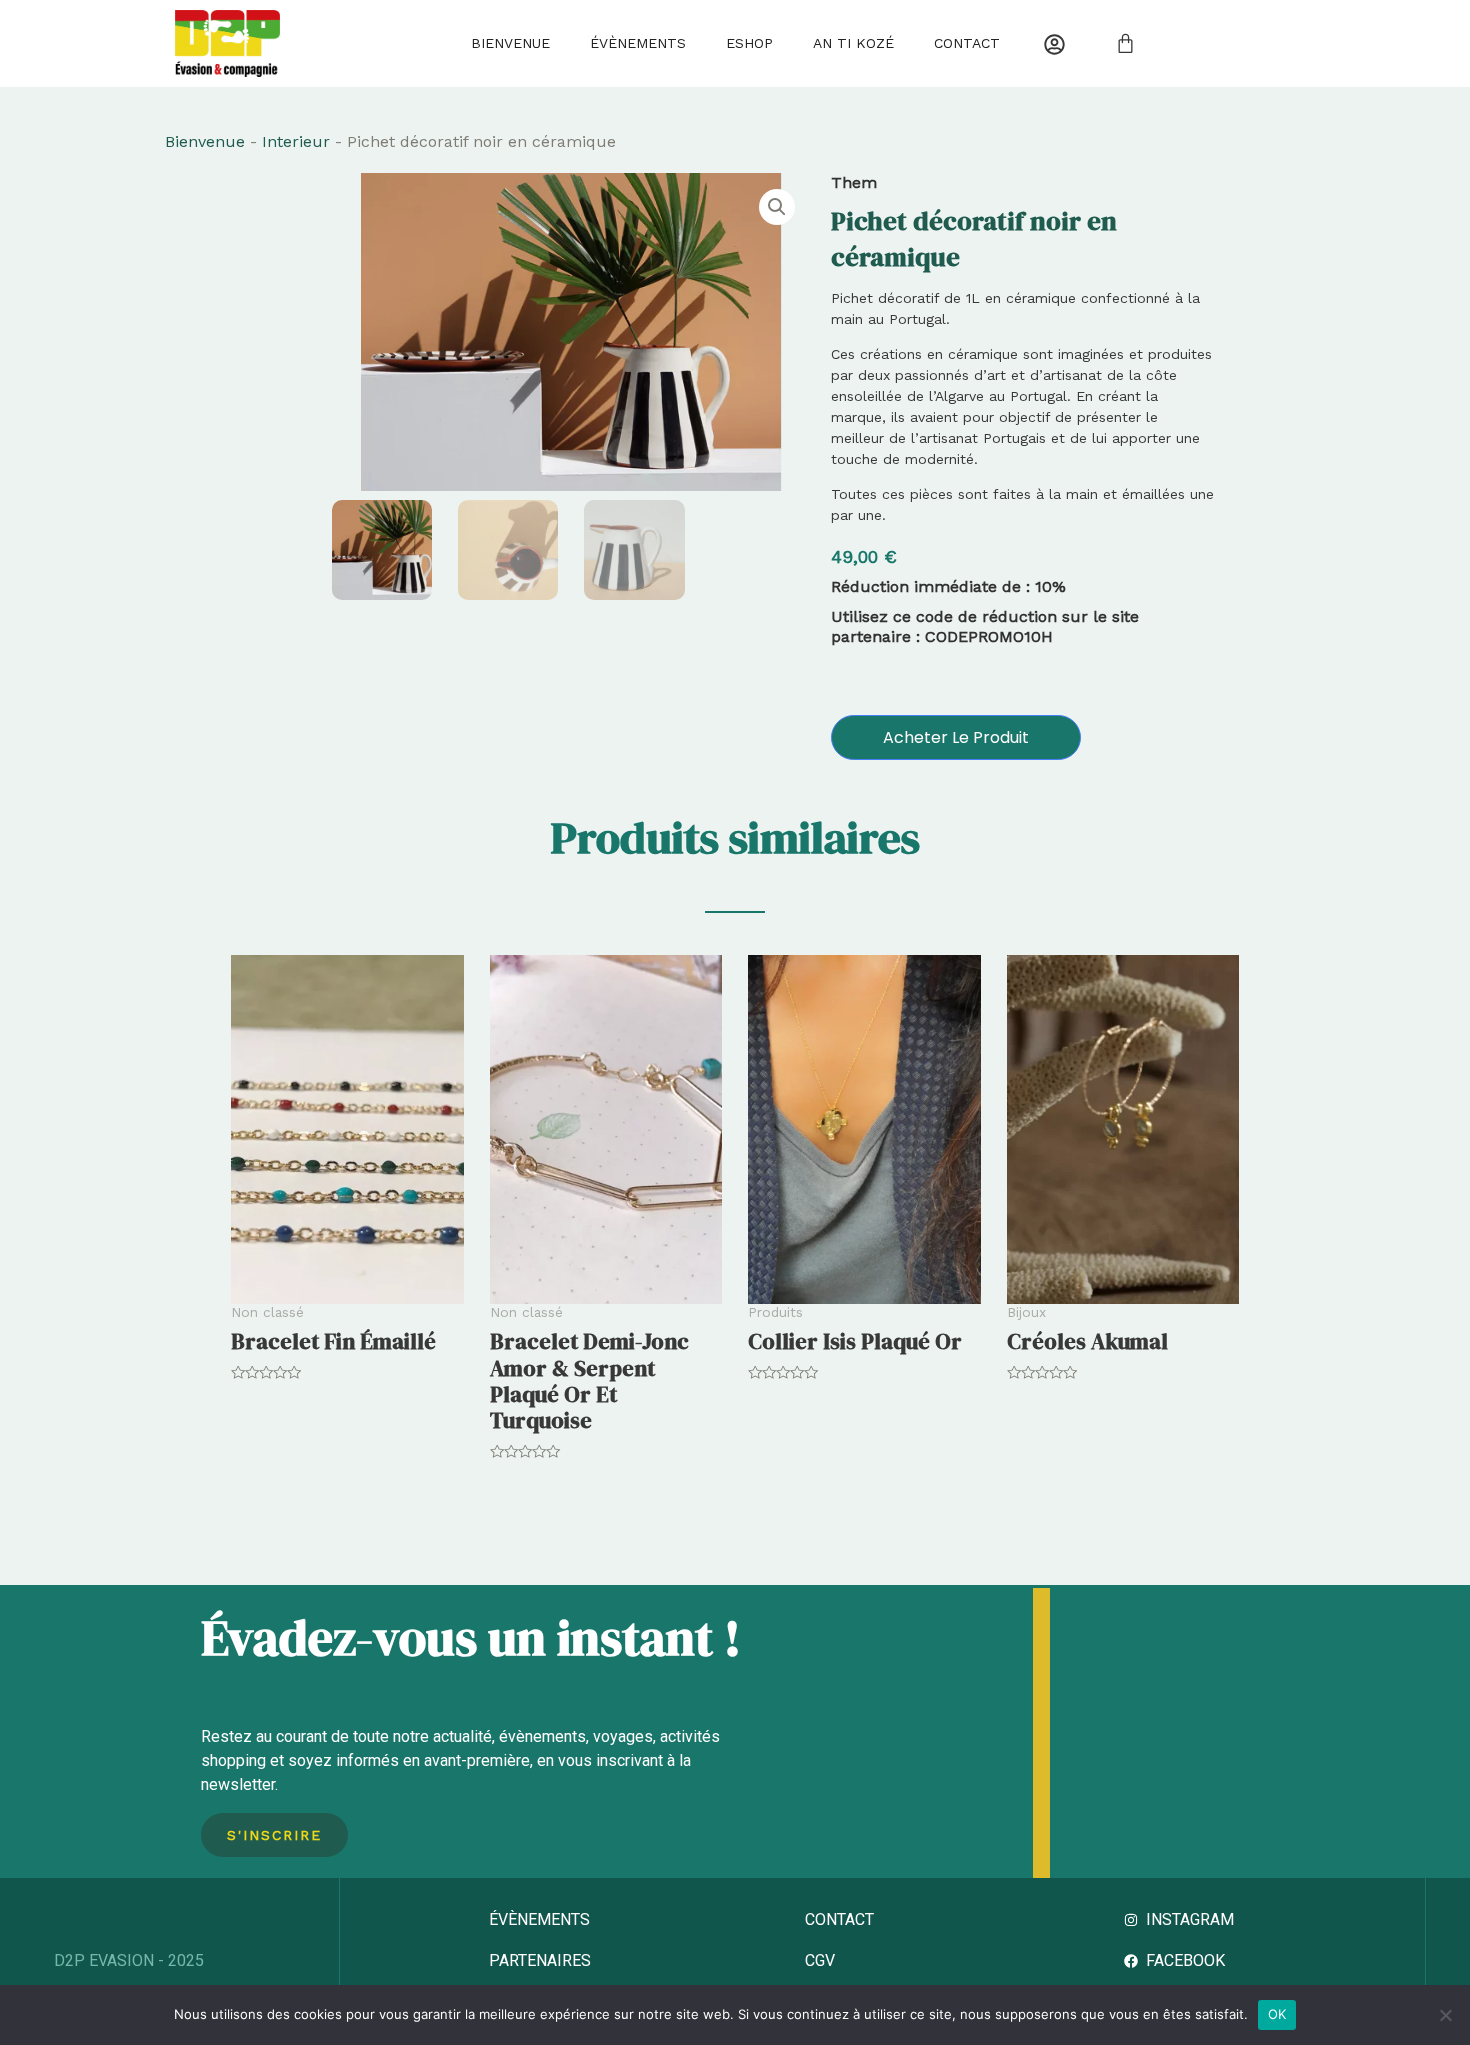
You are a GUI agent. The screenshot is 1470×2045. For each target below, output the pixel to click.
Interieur (296, 141)
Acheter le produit (956, 737)
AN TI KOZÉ (853, 43)
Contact (967, 43)
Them (854, 182)
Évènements (638, 43)
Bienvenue (510, 43)
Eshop (749, 43)
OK (1277, 2014)
